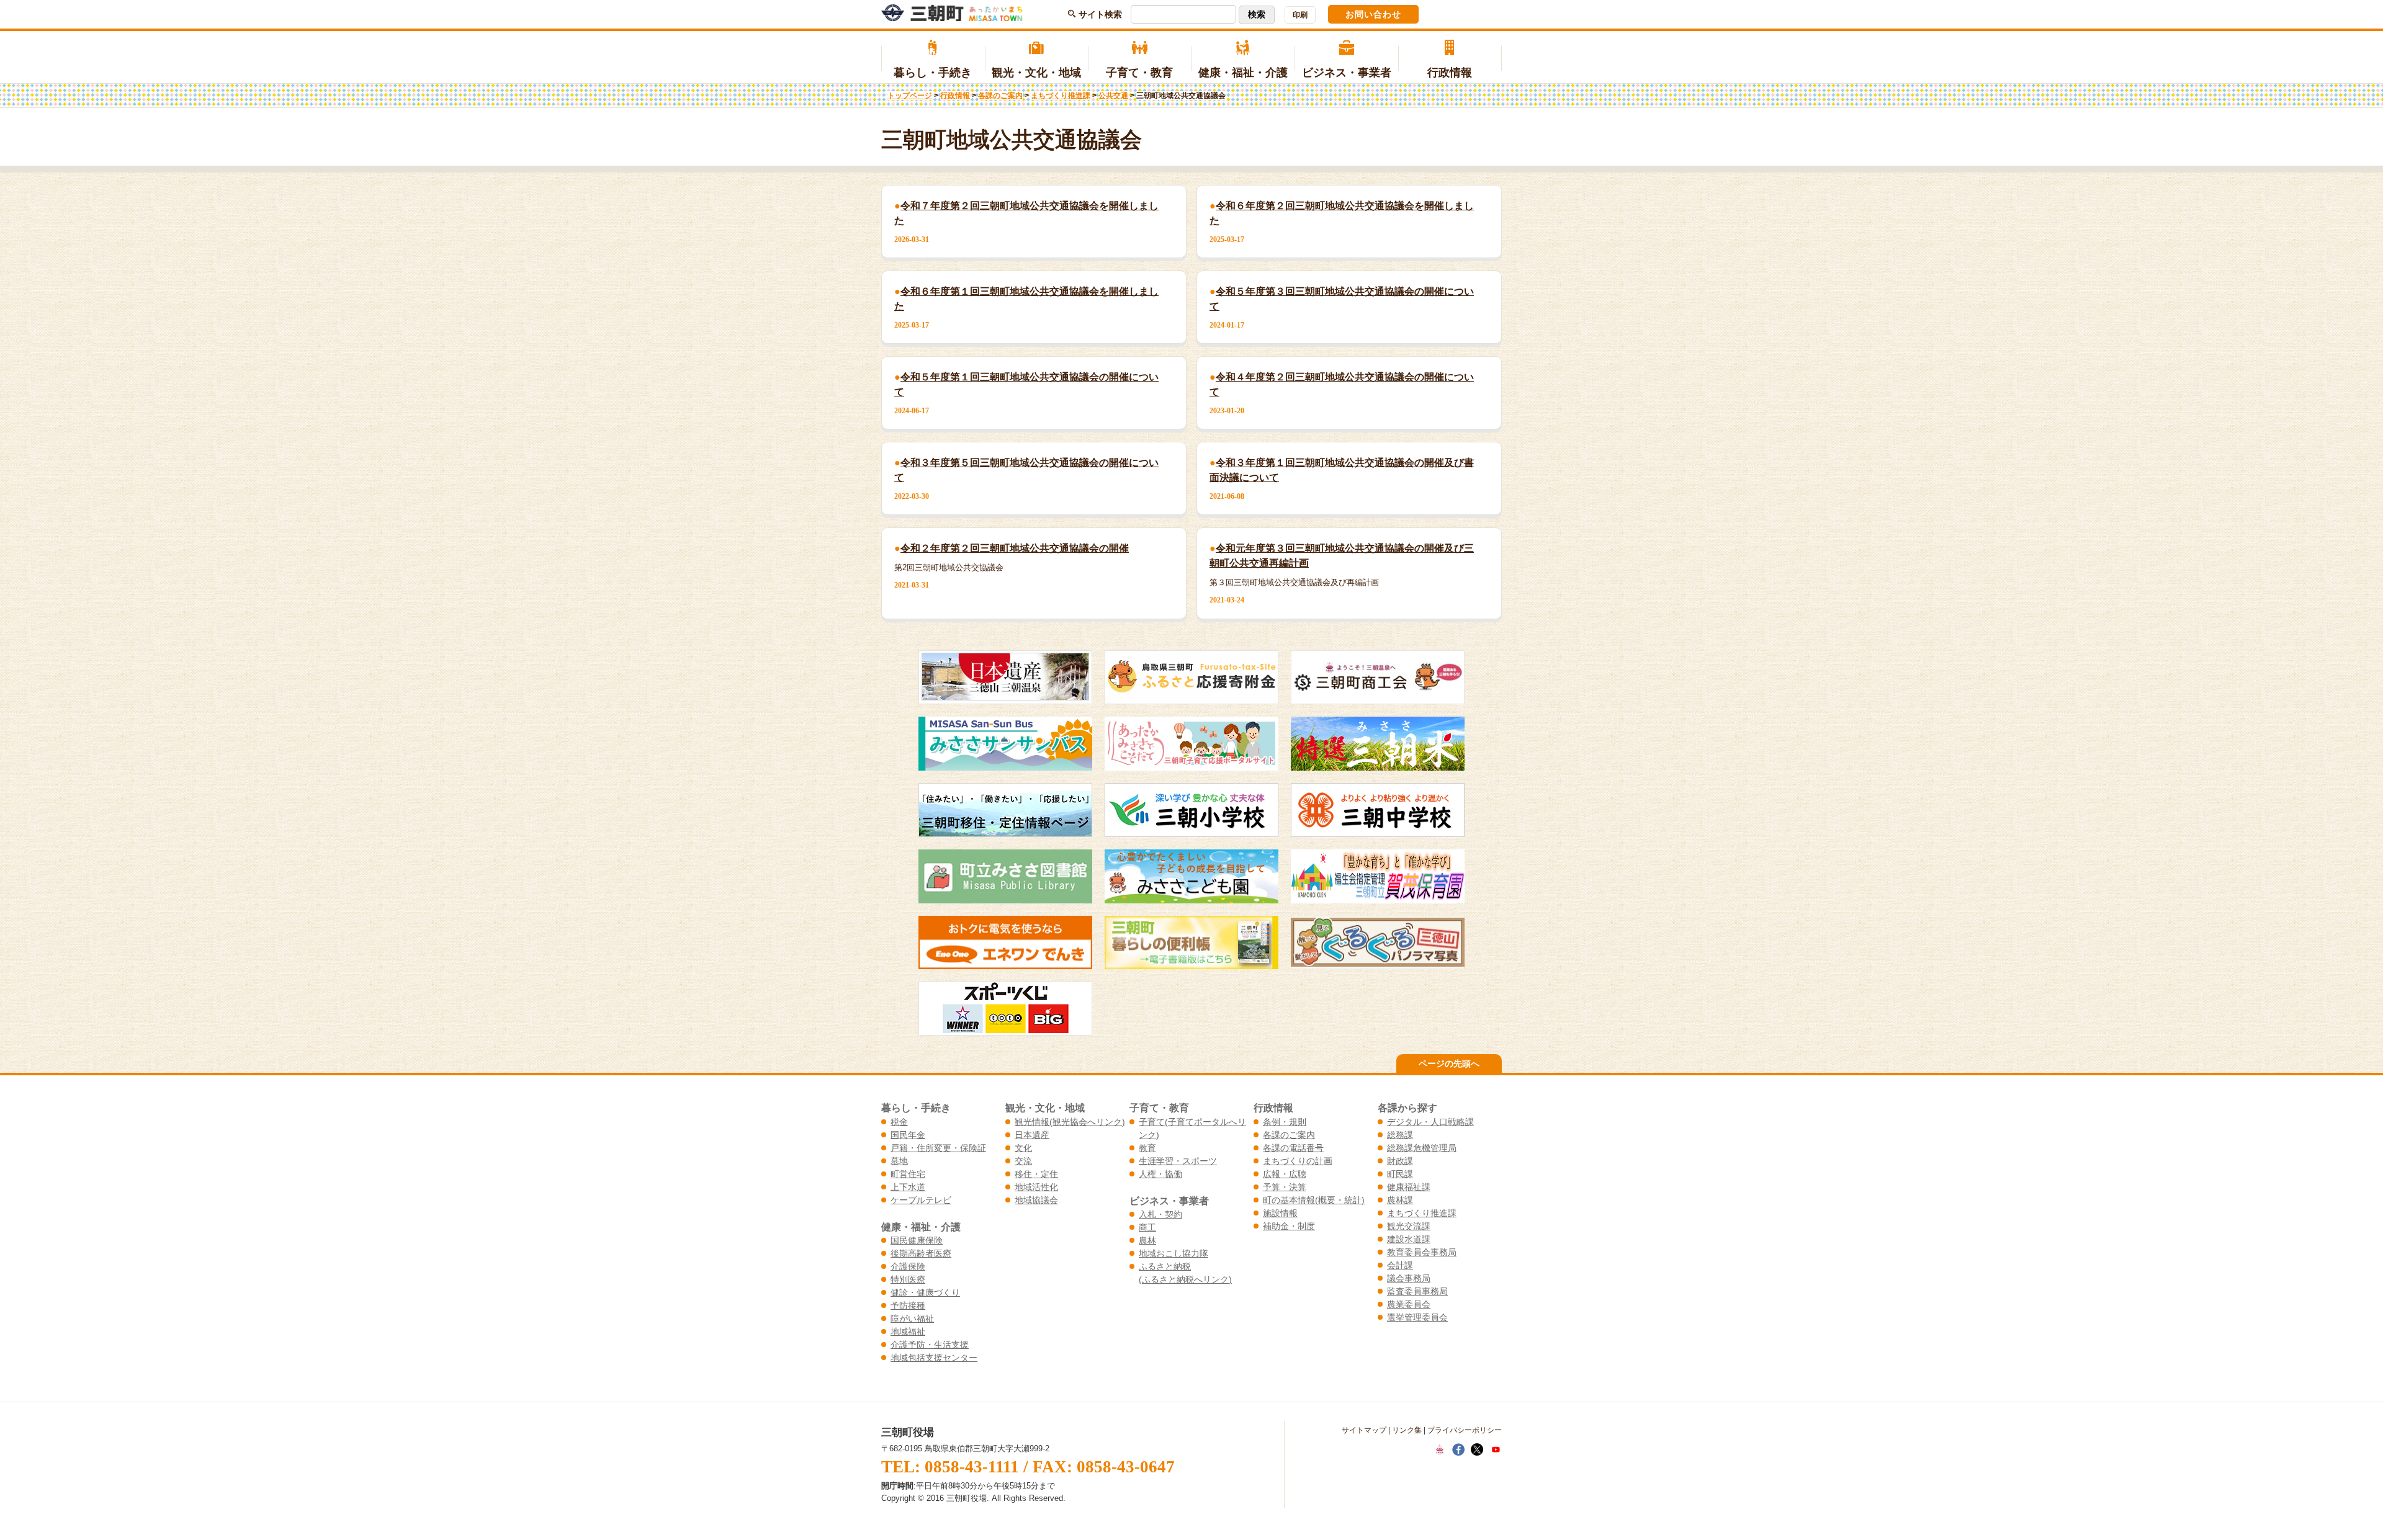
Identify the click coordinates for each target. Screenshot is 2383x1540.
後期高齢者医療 (921, 1253)
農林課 (1400, 1200)
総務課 (1400, 1135)
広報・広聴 (1285, 1174)
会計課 (1400, 1265)
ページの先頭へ (1449, 1063)
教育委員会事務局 (1422, 1252)
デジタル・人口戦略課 (1430, 1122)
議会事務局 (1409, 1278)
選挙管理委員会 (1417, 1317)
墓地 (899, 1161)
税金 (899, 1122)
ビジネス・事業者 (1347, 73)
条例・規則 (1285, 1122)
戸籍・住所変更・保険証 (938, 1148)
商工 (1147, 1227)
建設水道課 (1409, 1239)
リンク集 (1407, 1430)
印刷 (1300, 15)
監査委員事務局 (1417, 1291)
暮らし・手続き (933, 73)
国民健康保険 (917, 1240)
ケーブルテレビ (921, 1200)
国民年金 (908, 1135)
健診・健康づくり (925, 1292)
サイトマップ (1364, 1430)
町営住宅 (908, 1174)
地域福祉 (908, 1332)
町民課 (1400, 1174)
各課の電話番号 (1293, 1148)
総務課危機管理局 (1422, 1148)
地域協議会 (1036, 1200)
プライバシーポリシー (1465, 1430)
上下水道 (908, 1187)
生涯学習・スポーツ (1178, 1161)
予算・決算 (1285, 1187)
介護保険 (908, 1266)
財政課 (1400, 1161)
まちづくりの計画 (1298, 1161)
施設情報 (1280, 1213)
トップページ (910, 96)
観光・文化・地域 (1036, 73)
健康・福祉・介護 (1243, 73)
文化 (1023, 1148)
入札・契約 (1160, 1214)
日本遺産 (1032, 1135)
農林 (1147, 1240)
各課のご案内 (1000, 96)
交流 (1023, 1161)
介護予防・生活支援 (930, 1345)
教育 (1147, 1148)
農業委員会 (1409, 1304)
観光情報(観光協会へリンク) (1070, 1122)
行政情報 (1450, 73)
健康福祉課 (1409, 1187)
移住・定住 (1036, 1174)
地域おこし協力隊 (1174, 1253)
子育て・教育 (1139, 73)
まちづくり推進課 (1061, 96)
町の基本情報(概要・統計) (1314, 1200)
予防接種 (908, 1305)
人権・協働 (1160, 1174)
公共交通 (1113, 96)
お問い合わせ (1373, 14)
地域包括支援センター (934, 1358)
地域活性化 (1036, 1187)
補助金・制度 (1289, 1226)
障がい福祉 (912, 1318)
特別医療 (908, 1279)
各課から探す (1407, 1108)
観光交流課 (1409, 1226)
